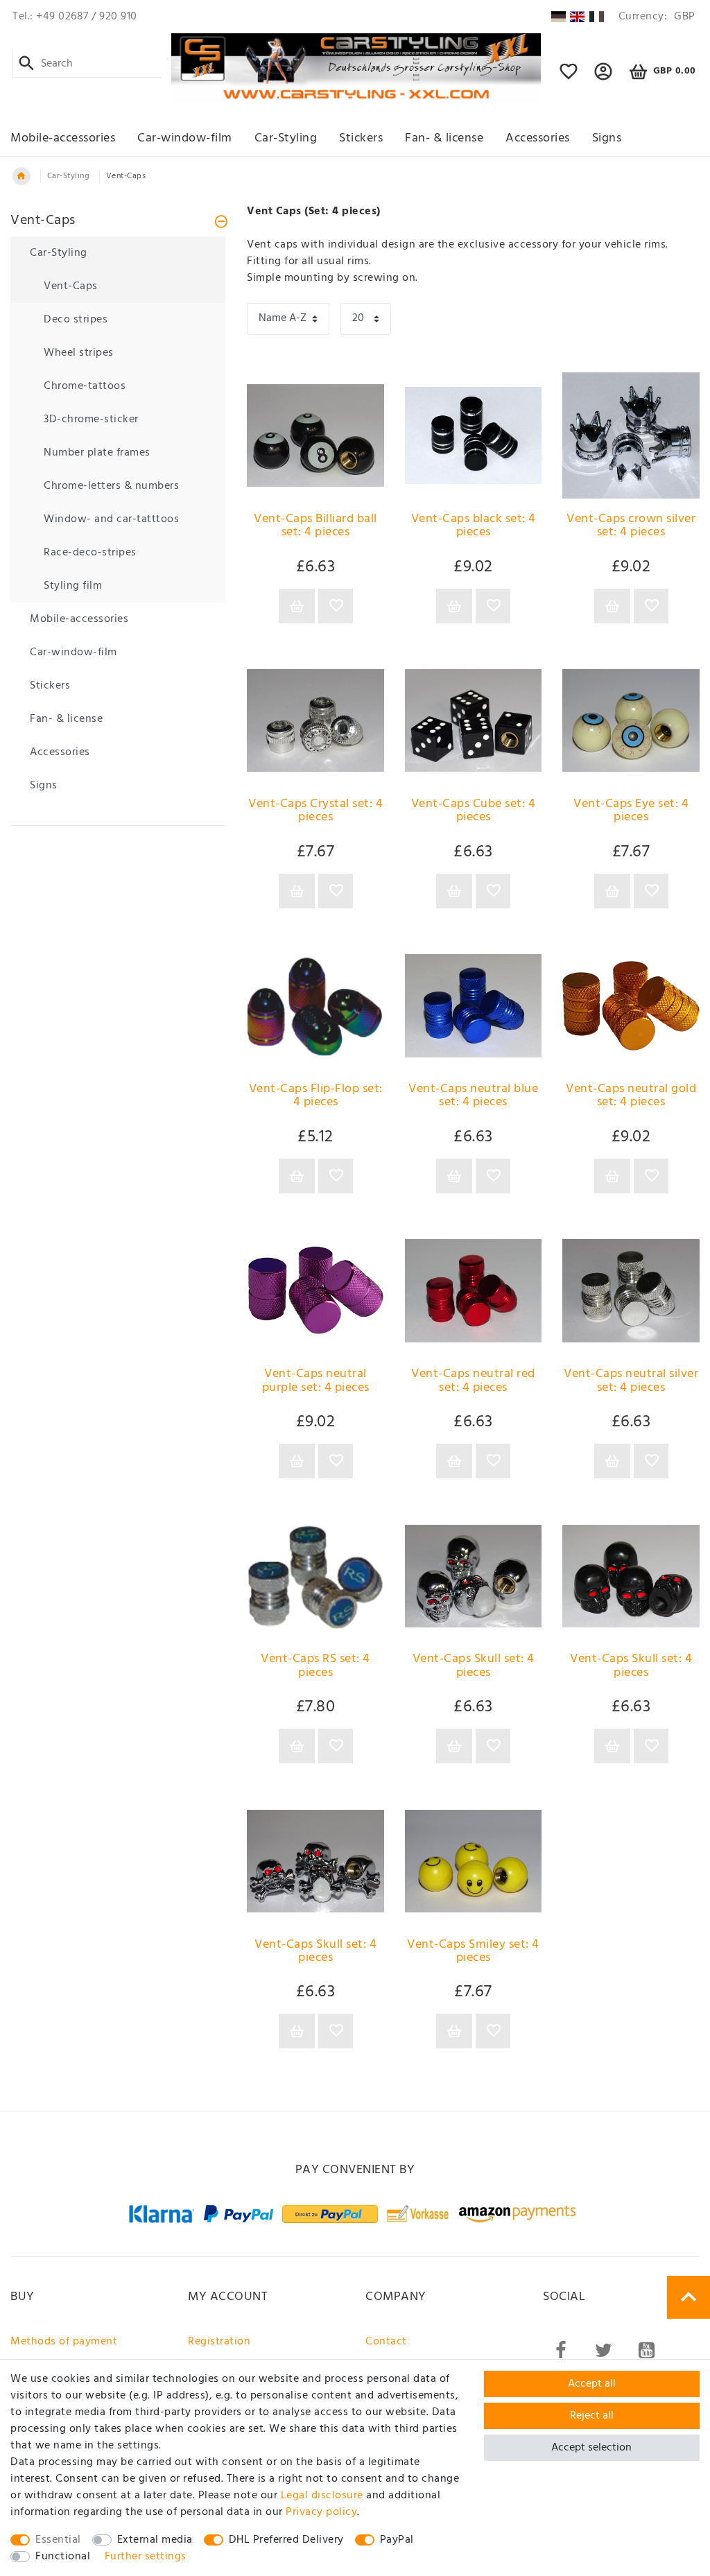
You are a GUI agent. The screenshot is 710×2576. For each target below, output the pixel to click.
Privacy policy (321, 2512)
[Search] (27, 64)
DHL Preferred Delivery (286, 2540)
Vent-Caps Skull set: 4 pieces (474, 1667)
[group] (315, 1576)
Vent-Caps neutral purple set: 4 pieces (316, 1382)
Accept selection (591, 2448)
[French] (597, 17)
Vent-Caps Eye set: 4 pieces (631, 812)
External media (155, 2540)
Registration (219, 2342)
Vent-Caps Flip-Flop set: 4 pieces (316, 1097)
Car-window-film (185, 138)
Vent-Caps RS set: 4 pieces (315, 1667)
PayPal (397, 2540)
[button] (604, 78)
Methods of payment (64, 2342)
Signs (607, 138)
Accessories (538, 138)
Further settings (146, 2557)
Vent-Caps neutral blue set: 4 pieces (473, 1097)
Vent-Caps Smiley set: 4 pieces (473, 1953)
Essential (58, 2540)
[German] (558, 17)
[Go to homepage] (21, 176)
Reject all (592, 2416)
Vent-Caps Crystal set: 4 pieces (315, 812)
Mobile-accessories (63, 138)
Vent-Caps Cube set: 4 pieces (474, 812)
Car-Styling (286, 138)
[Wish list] (569, 78)
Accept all (592, 2384)
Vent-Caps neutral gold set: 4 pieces (631, 1097)
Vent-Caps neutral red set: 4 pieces (473, 1382)
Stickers (361, 138)
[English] (577, 17)
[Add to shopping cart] (297, 606)
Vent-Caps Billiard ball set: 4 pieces (315, 527)
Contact (386, 2342)
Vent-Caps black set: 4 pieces (474, 527)
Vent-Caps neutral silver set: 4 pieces (631, 1382)
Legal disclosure (322, 2496)
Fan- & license (444, 138)
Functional (63, 2557)
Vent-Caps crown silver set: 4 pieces (631, 527)
